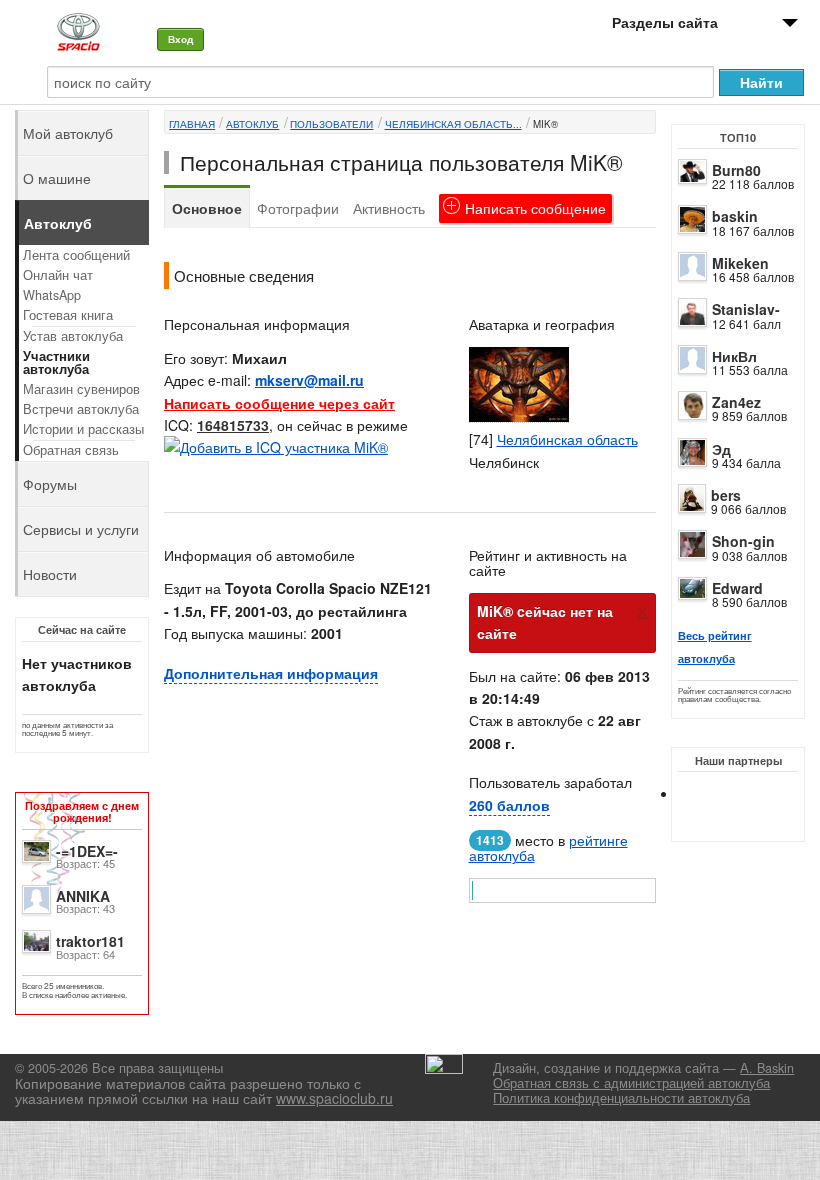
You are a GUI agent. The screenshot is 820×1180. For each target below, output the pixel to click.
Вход (180, 39)
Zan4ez (736, 402)
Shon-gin (743, 541)
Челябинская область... (453, 124)
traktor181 (90, 941)
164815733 (233, 425)
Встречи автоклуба (81, 409)
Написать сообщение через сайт (279, 403)
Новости (50, 574)
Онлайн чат (58, 275)
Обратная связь (71, 450)
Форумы (50, 484)
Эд (721, 449)
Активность (389, 208)
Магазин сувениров (81, 389)
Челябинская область (567, 439)
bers (726, 495)
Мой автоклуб (68, 133)
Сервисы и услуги (81, 529)
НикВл (734, 356)
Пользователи (331, 124)
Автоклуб (252, 124)
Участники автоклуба (56, 362)
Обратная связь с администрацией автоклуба (631, 1083)
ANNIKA (83, 896)
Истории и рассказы (83, 429)
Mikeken (740, 263)
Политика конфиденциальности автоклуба (621, 1098)
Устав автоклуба (73, 336)
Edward (737, 588)
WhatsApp (52, 295)
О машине (57, 178)
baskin (735, 216)
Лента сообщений (76, 255)
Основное (207, 208)
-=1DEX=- (87, 851)
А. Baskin (767, 1068)
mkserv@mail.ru (309, 380)
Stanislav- (746, 309)
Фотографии (298, 208)
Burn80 (736, 170)
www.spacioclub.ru (334, 1098)
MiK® (545, 124)
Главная (192, 124)
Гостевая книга (68, 315)
